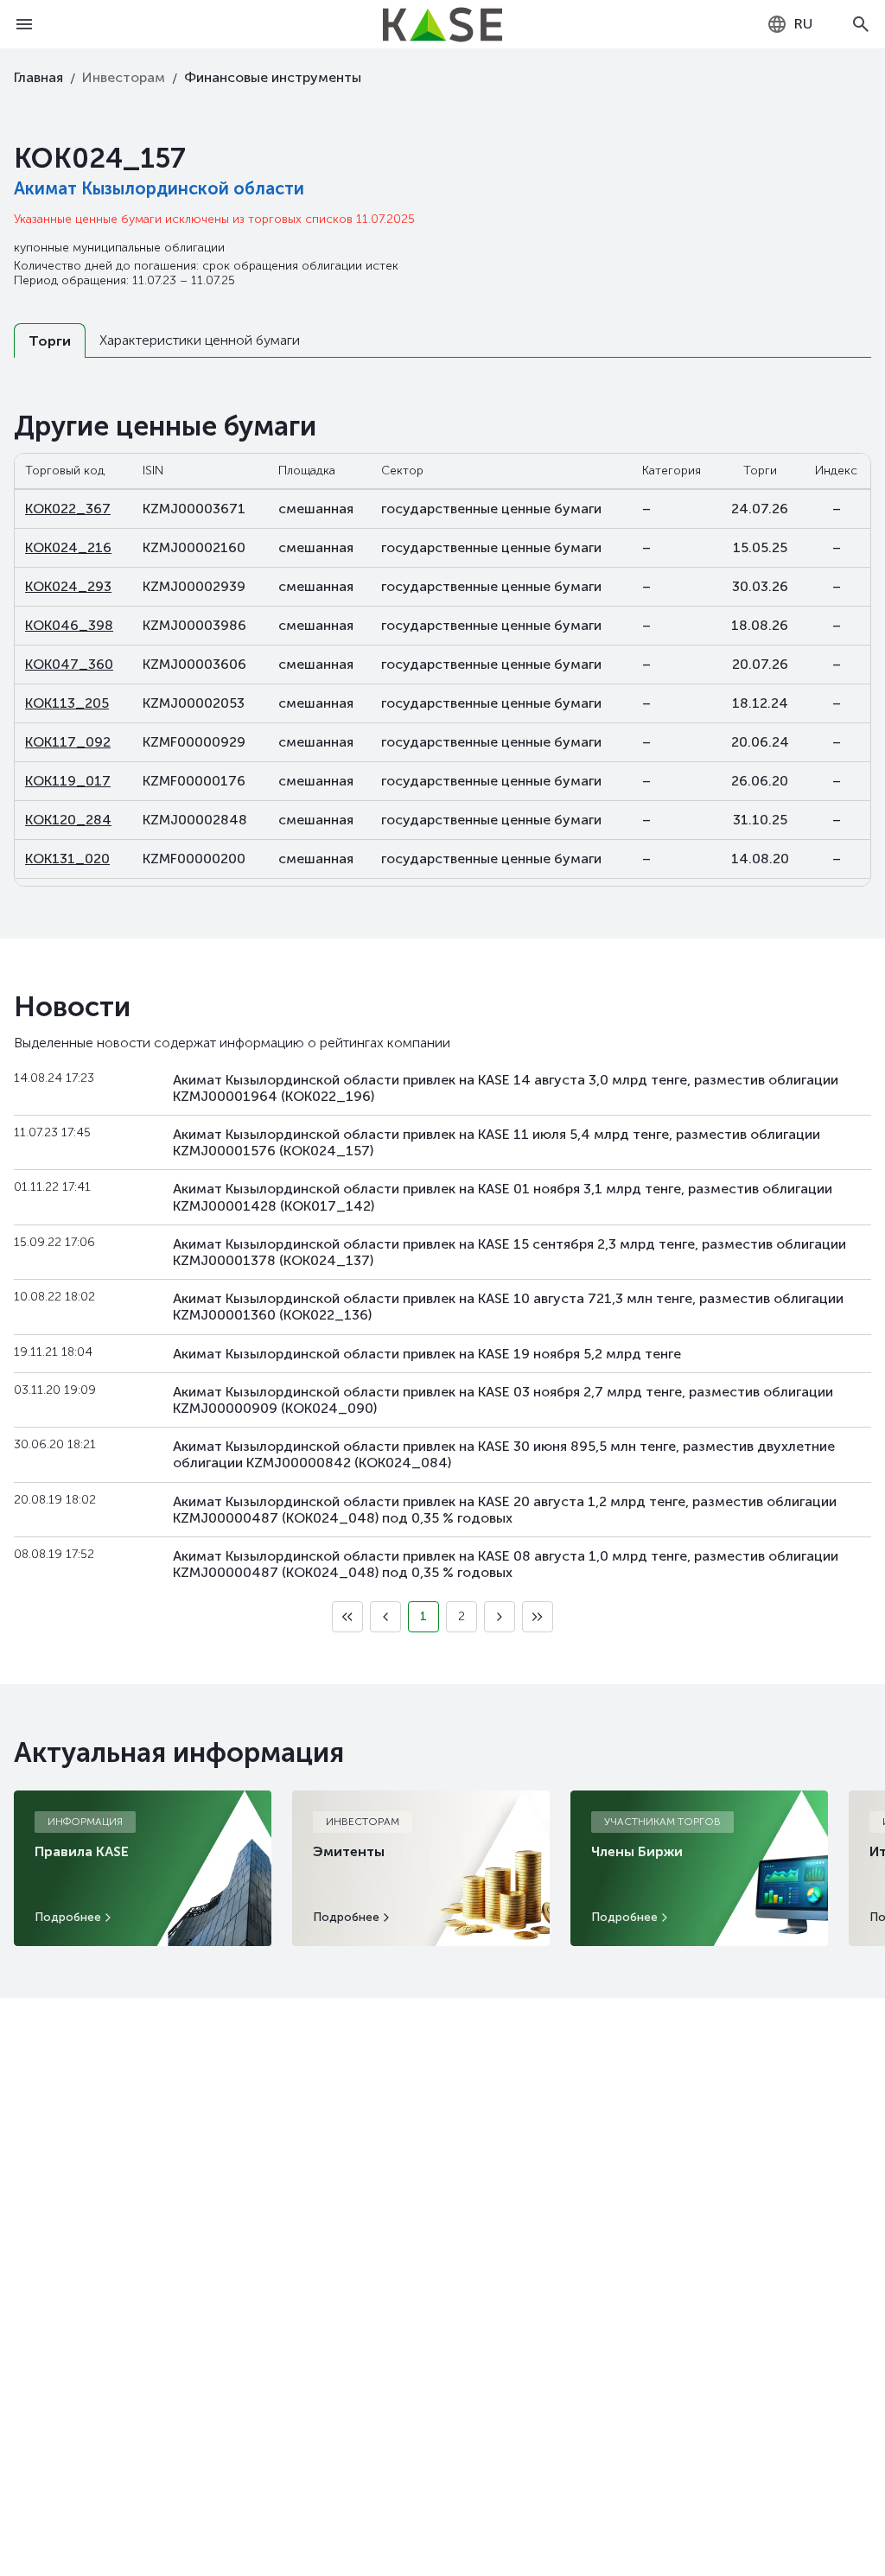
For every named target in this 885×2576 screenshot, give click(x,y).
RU (803, 24)
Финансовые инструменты (273, 77)
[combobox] (789, 24)
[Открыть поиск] (861, 24)
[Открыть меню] (24, 24)
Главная (38, 77)
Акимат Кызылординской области (159, 188)
